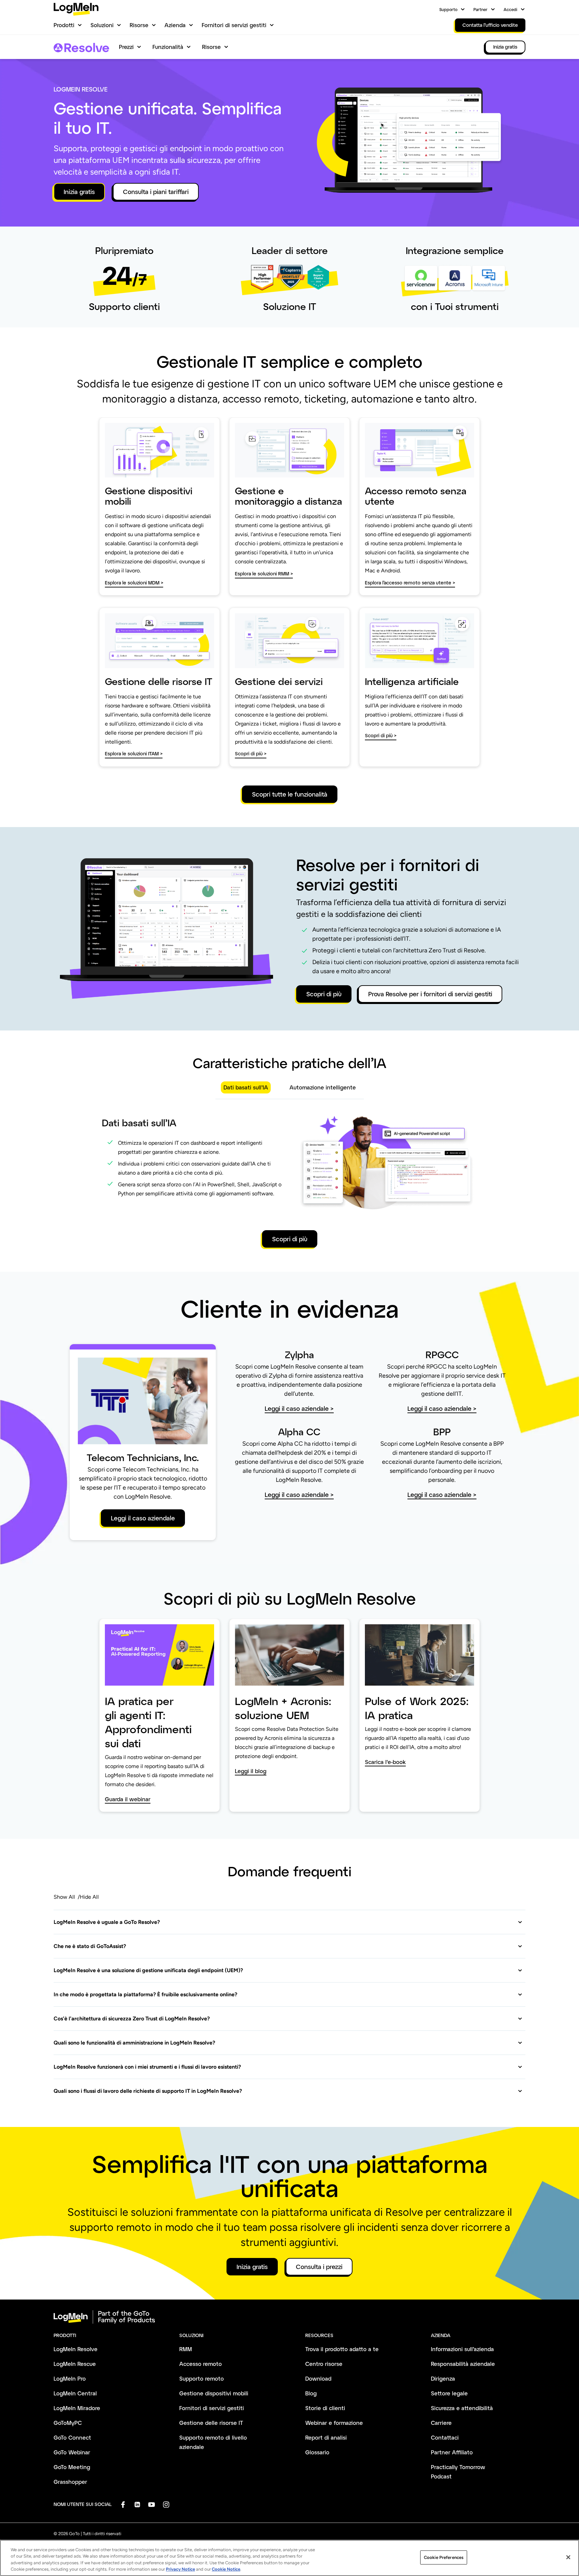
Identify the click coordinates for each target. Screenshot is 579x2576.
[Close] (568, 2557)
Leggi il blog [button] (251, 1771)
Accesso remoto (201, 2364)
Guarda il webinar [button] (128, 1799)
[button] (288, 1922)
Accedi (510, 9)
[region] (289, 2558)
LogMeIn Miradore (77, 2408)
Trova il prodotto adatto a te (342, 2349)
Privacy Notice (180, 2569)
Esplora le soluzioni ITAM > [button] (134, 753)
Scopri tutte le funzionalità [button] (290, 794)
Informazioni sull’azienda (462, 2349)
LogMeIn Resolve (76, 2349)
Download (318, 2378)
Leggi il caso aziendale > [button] (299, 1409)
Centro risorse (324, 2364)
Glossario (317, 2452)
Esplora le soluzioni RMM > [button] (264, 574)
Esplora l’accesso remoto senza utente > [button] (410, 583)
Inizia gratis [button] (79, 192)
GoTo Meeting (72, 2467)
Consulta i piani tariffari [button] (156, 192)
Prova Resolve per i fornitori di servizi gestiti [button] (430, 994)
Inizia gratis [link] (505, 47)
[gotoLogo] (76, 9)
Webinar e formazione (334, 2423)
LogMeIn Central (75, 2393)
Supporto (448, 9)
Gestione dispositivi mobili (214, 2393)
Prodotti (64, 25)
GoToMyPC (68, 2423)
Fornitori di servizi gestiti (234, 25)
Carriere (441, 2423)
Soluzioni (102, 25)
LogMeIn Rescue (75, 2364)
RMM (186, 2349)
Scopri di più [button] (324, 994)
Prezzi (126, 47)
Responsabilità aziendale (463, 2364)
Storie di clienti (325, 2408)
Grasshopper (70, 2482)
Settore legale (449, 2393)
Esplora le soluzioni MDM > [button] (134, 583)
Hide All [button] (89, 1897)
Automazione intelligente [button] (323, 1087)
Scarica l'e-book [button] (385, 1762)
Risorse (139, 25)
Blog (311, 2393)
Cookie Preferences (444, 2557)
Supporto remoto (202, 2378)
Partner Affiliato (452, 2452)
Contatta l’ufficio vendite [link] (490, 25)
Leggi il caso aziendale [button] (143, 1518)
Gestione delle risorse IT (211, 2423)
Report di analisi (326, 2437)
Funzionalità (168, 47)
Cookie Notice (226, 2569)
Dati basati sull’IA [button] (246, 1087)
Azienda (175, 25)
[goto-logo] (289, 2317)
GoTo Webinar (72, 2452)
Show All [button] (64, 1897)
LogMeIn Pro (70, 2378)
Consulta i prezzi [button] (319, 2267)
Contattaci (445, 2437)
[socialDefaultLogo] (123, 2504)
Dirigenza (443, 2378)
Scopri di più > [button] (251, 753)
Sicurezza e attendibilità (462, 2408)
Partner (480, 9)
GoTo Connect (72, 2437)
